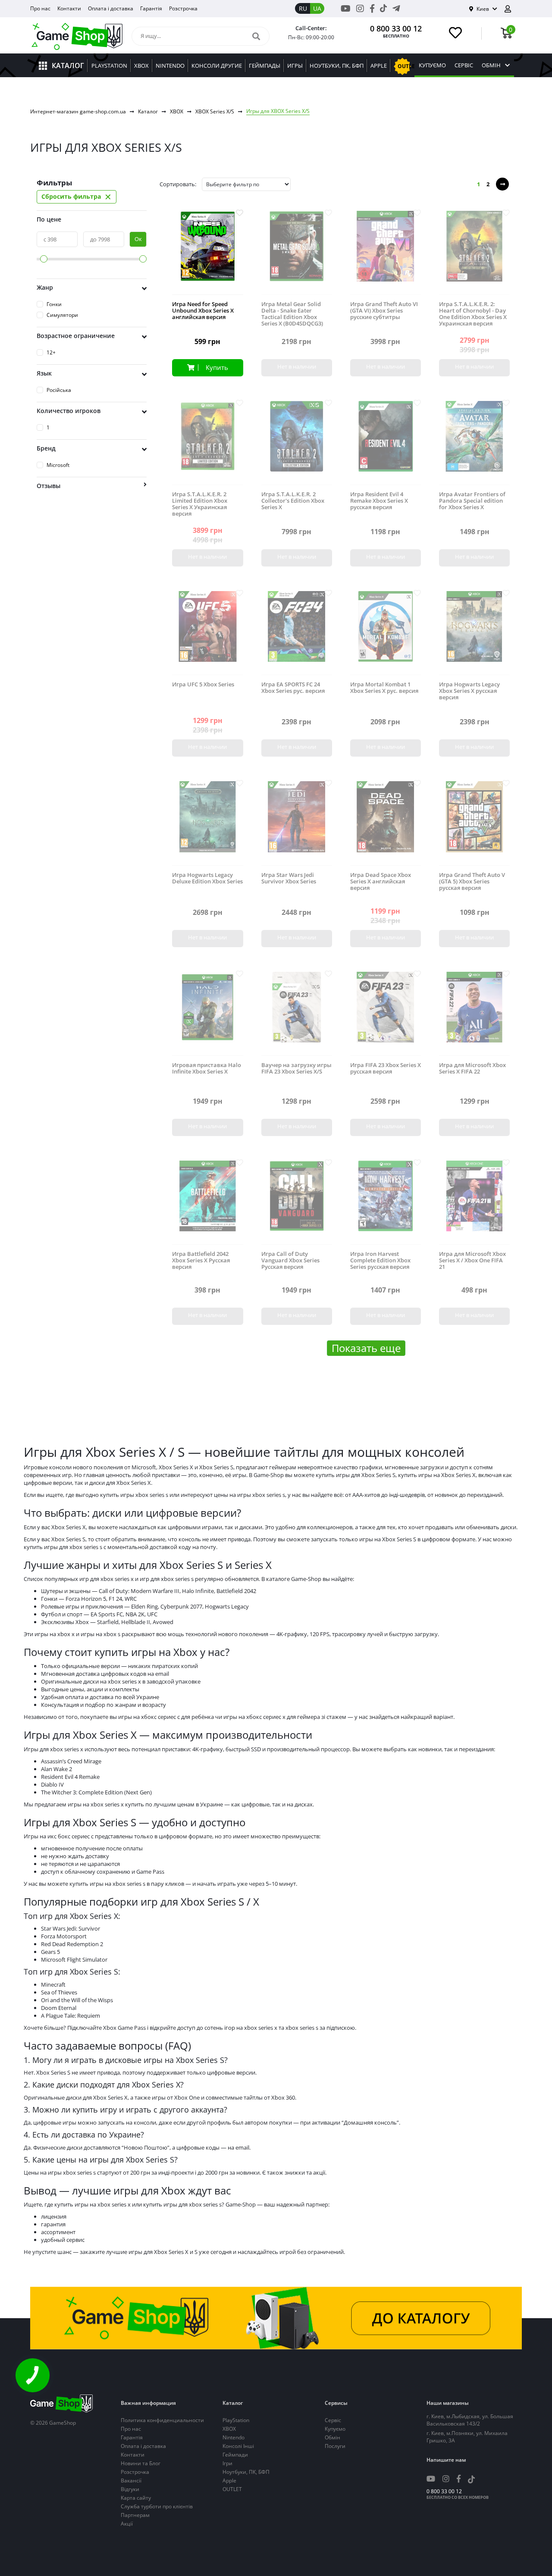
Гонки (54, 304)
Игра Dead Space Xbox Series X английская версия (381, 881)
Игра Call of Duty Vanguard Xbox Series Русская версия (290, 1260)
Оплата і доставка (111, 8)
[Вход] (511, 9)
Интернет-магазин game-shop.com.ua (78, 111)
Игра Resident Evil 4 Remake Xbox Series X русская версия (379, 501)
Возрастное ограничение (76, 336)
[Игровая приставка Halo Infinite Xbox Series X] (207, 1014)
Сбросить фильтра (77, 197)
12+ (51, 352)
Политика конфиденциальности (162, 2420)
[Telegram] (396, 8)
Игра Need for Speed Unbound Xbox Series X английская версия (203, 311)
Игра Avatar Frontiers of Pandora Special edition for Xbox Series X (472, 501)
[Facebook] (372, 8)
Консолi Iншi (238, 2446)
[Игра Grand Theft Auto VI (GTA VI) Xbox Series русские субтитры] (386, 253)
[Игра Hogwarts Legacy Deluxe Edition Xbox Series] (207, 823)
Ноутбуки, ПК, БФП (246, 2472)
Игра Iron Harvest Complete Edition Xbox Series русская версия (380, 1260)
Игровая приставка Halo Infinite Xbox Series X (207, 1068)
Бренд (46, 448)
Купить (217, 367)
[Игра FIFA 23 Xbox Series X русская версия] (386, 1014)
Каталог (148, 111)
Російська (59, 390)
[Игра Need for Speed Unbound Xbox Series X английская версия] (207, 253)
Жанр (45, 287)
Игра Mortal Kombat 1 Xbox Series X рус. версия (384, 688)
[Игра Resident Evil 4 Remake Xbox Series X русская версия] (386, 443)
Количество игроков (69, 411)
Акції (127, 2524)
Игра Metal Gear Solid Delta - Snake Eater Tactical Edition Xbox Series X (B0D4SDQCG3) (292, 314)
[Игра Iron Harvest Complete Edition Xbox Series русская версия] (386, 1203)
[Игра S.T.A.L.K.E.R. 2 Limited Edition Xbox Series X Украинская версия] (207, 443)
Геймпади (235, 2455)
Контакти (69, 8)
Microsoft (58, 465)
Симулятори (62, 315)
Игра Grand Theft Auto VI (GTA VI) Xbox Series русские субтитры (384, 311)
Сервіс (464, 65)
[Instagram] (360, 8)
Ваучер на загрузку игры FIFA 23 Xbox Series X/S (296, 1068)
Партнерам (135, 2515)
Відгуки (130, 2489)
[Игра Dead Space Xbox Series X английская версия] (386, 823)
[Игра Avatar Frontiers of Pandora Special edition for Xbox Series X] (474, 443)
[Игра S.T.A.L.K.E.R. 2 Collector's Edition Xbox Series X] (297, 443)
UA (317, 8)
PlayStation (236, 2420)
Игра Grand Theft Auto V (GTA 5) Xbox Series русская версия (472, 881)
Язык (44, 373)
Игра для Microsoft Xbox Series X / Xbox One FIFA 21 (472, 1260)
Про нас (40, 8)
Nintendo (234, 2437)
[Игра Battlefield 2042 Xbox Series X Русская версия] (207, 1203)
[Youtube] (346, 8)
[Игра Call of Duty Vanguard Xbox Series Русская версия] (297, 1203)
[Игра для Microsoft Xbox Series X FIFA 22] (474, 1014)
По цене (49, 219)
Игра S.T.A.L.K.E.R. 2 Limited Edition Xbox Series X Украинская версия (200, 504)
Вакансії (131, 2481)
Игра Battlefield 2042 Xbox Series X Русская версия (201, 1260)
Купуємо (432, 65)
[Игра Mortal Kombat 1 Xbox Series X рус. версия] (386, 633)
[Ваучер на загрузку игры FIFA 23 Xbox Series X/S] (297, 1014)
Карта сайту (136, 2498)
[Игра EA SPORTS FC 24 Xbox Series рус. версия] (297, 633)
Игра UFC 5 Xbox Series (203, 684)
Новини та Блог (141, 2463)
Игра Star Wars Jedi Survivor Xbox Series (289, 878)
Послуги (335, 2446)
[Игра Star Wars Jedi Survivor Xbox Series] (297, 823)
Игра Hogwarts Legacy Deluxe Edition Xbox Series (207, 878)
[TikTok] (383, 10)
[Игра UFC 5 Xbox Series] (207, 633)
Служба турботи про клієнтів (157, 2506)
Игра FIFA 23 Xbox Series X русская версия (386, 1068)
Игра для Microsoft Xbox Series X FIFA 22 (472, 1068)
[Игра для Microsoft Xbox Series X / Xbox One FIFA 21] (474, 1203)
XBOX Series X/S (215, 111)
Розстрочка (183, 8)
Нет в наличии (297, 366)
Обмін (491, 65)
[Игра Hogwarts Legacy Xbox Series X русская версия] (474, 633)
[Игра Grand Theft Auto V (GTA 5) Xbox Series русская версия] (474, 823)
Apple (229, 2481)
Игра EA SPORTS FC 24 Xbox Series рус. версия (293, 688)
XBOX (177, 111)
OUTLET (232, 2489)
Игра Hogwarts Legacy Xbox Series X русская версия (469, 691)
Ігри (227, 2463)
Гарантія (151, 8)
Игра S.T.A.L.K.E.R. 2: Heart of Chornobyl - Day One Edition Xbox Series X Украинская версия (473, 314)
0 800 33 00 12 (396, 28)
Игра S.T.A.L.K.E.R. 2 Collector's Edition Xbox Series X (293, 501)
